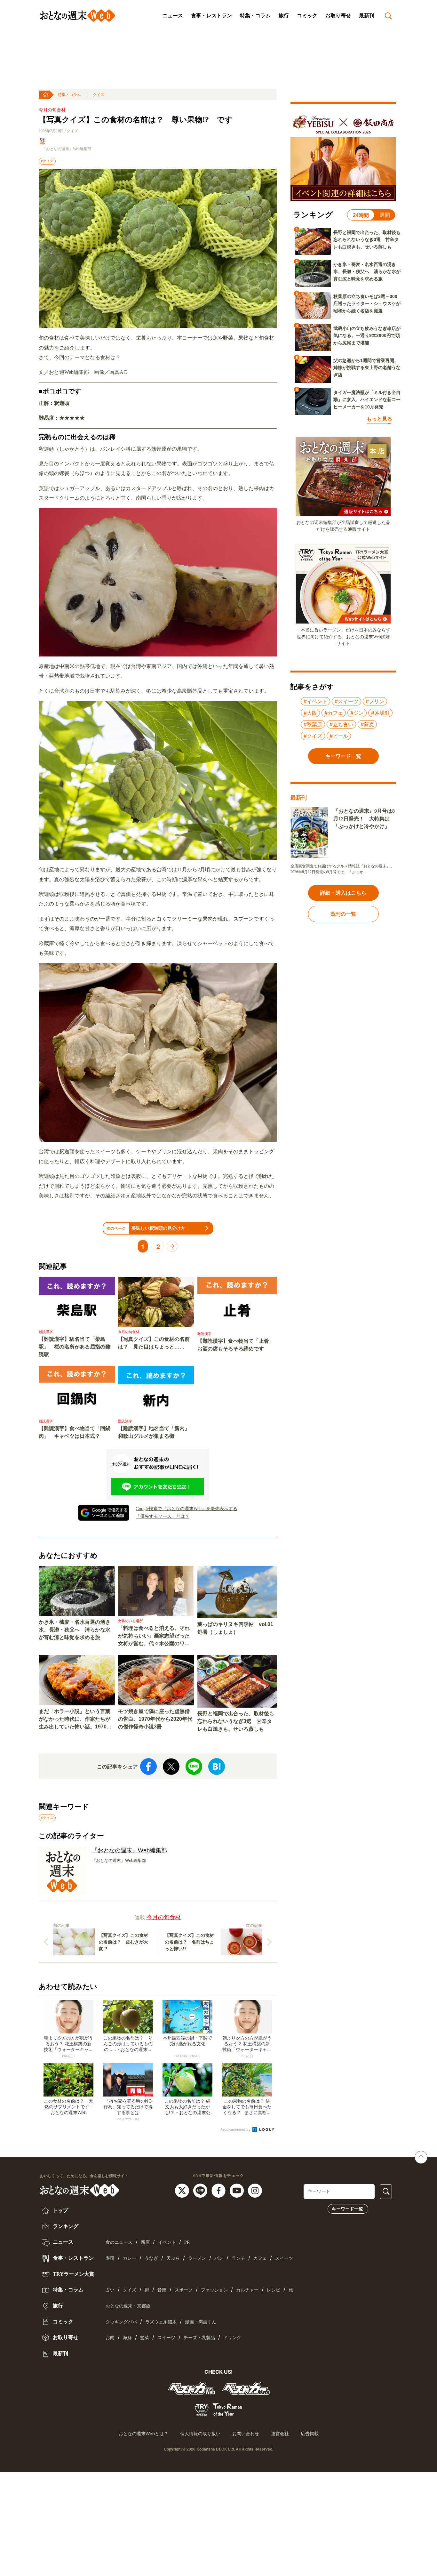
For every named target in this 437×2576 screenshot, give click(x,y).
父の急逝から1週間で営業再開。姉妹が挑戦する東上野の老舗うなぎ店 (367, 368)
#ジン (357, 713)
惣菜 (145, 2338)
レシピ (274, 2290)
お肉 (110, 2338)
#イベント (315, 701)
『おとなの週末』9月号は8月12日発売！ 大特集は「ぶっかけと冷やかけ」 (364, 819)
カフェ (260, 2258)
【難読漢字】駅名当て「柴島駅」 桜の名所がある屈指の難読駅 (75, 1347)
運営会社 (280, 2434)
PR (187, 2242)
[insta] (255, 2190)
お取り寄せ (338, 16)
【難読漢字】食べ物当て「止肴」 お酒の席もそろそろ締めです (237, 1345)
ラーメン (197, 2258)
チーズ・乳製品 (199, 2338)
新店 (145, 2242)
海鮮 (127, 2338)
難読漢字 (46, 1332)
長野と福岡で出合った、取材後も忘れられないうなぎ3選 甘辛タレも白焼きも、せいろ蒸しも (236, 1721)
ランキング (65, 2226)
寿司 (110, 2258)
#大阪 (310, 713)
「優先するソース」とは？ (163, 1516)
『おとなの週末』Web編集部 (67, 149)
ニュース (173, 16)
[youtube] (238, 2190)
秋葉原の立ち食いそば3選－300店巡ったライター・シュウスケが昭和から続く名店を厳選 (367, 304)
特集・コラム (255, 16)
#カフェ (334, 713)
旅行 (284, 16)
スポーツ (184, 2290)
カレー (130, 2258)
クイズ (99, 95)
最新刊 (367, 16)
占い (110, 2290)
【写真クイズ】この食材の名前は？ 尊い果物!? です (136, 120)
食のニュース (119, 2242)
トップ (60, 2210)
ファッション (214, 2290)
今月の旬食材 (52, 110)
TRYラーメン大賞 (73, 2274)
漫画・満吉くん (201, 2322)
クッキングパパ (121, 2322)
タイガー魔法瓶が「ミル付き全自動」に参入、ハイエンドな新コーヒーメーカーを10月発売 (367, 400)
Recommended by (236, 2129)
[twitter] (183, 2190)
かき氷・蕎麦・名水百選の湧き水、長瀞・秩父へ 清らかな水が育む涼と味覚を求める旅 (75, 1630)
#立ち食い (341, 724)
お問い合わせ (246, 2434)
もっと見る (379, 419)
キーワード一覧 (347, 2209)
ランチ (238, 2258)
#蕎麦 (367, 724)
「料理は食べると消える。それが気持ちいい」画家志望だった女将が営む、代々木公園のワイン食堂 (154, 1636)
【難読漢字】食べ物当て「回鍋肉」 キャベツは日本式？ (75, 1432)
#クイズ (47, 161)
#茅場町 (380, 713)
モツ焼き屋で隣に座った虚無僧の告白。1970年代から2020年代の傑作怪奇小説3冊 (155, 1719)
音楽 (162, 2290)
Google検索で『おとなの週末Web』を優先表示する (187, 1509)
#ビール (339, 736)
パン (219, 2258)
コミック (307, 16)
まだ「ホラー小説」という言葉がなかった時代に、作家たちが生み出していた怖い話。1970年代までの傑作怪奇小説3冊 (75, 1720)
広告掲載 (310, 2434)
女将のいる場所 (130, 1621)
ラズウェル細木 (161, 2322)
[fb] (219, 2190)
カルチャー (247, 2290)
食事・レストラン (211, 16)
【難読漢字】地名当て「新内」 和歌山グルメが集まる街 (156, 1432)
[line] (201, 2190)
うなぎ (151, 2258)
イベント (167, 2242)
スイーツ (284, 2258)
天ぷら (173, 2258)
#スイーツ (346, 701)
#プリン (375, 701)
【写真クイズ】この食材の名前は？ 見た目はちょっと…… (154, 1343)
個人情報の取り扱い (200, 2434)
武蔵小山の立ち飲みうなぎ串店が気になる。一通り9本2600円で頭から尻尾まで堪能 (367, 336)
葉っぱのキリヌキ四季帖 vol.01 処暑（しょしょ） (235, 1628)
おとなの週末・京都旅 (128, 2306)
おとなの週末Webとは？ (143, 2434)
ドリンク (232, 2338)
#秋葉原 (313, 724)
